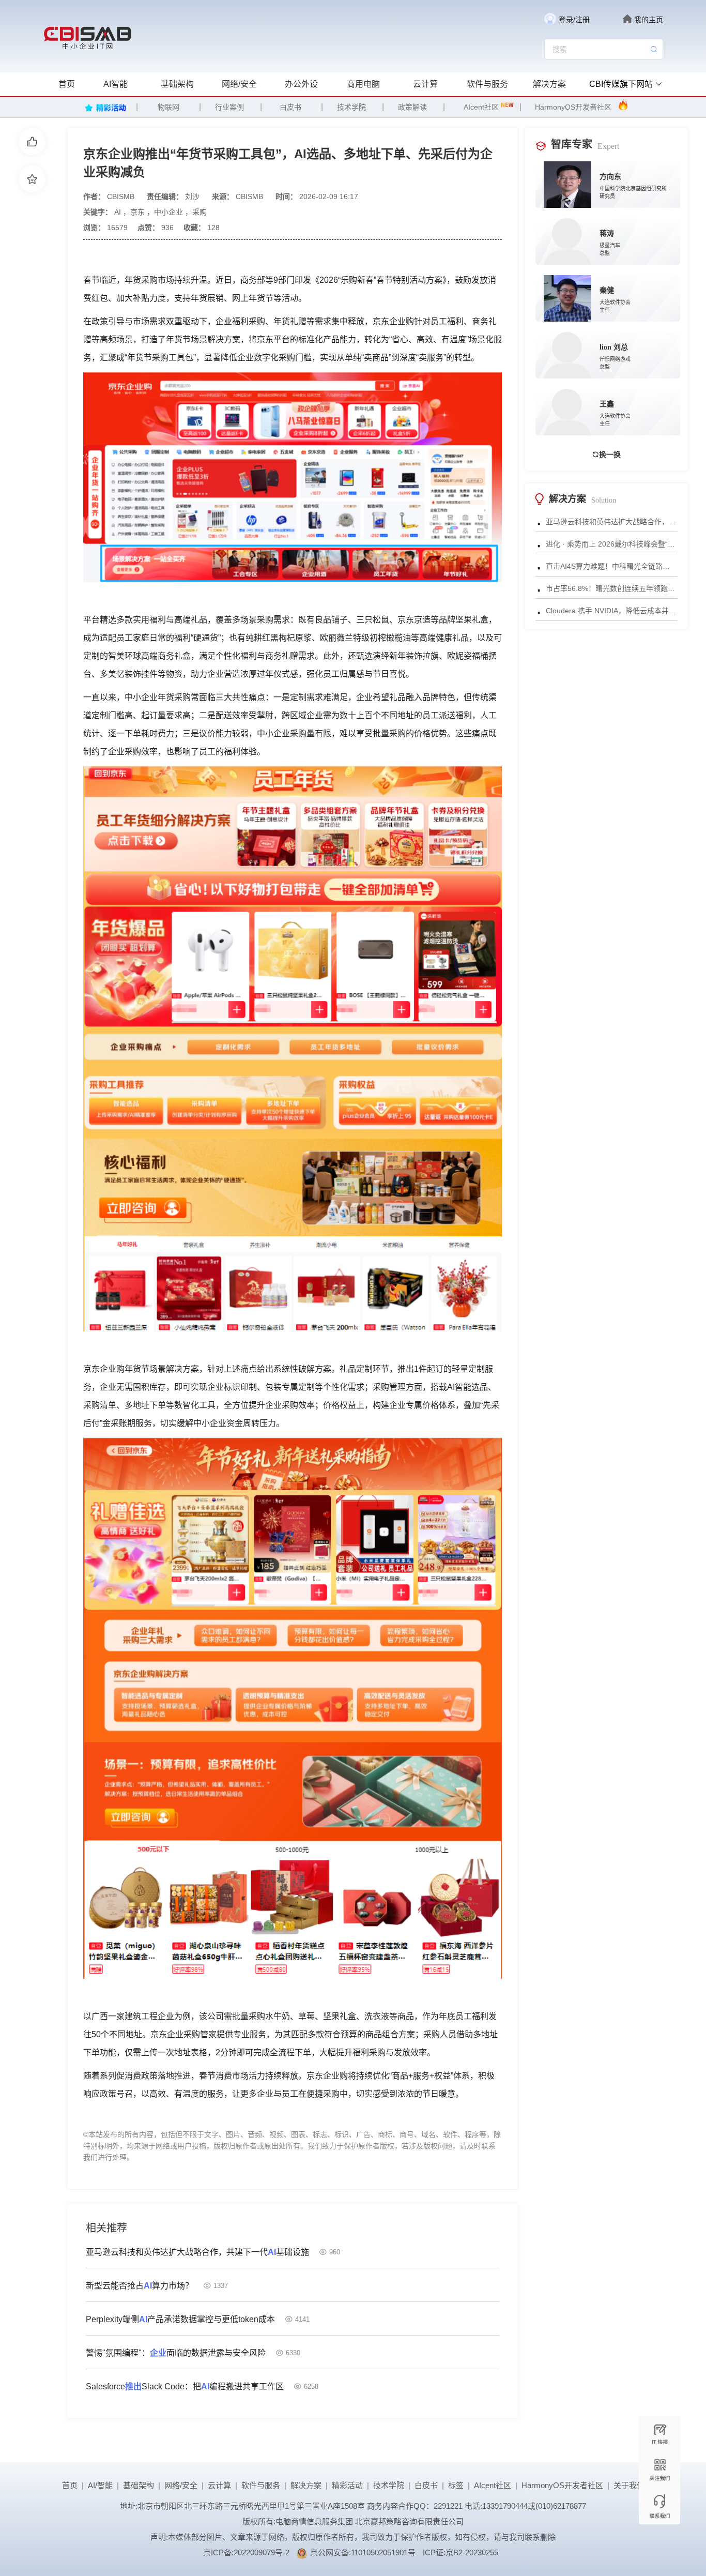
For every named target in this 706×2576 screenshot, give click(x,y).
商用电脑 (363, 84)
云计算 (425, 84)
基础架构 (177, 84)
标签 (456, 2485)
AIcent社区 (481, 107)
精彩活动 (347, 2485)
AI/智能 (100, 2485)
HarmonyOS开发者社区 (573, 107)
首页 (67, 84)
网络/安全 (239, 84)
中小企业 (168, 212)
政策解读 (412, 107)
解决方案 (549, 84)
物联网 (168, 107)
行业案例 (229, 107)
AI (118, 212)
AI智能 (116, 84)
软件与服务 (487, 84)
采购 (199, 212)
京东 (137, 212)
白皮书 (290, 107)
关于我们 (629, 2485)
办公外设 (301, 84)
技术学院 (351, 107)
